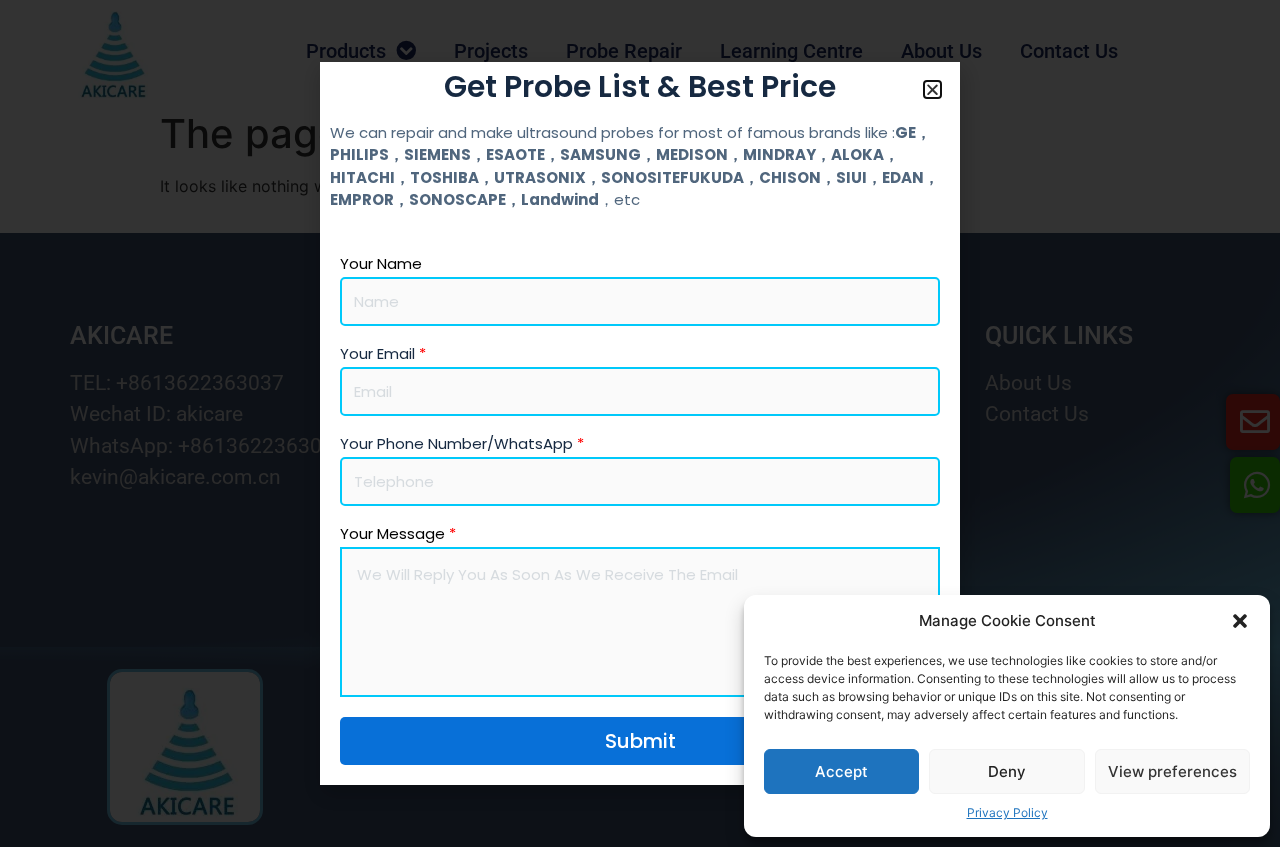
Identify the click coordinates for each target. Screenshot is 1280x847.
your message (398, 534)
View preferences (1172, 771)
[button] (1240, 621)
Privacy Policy (1007, 812)
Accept (841, 771)
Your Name (381, 264)
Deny (1007, 771)
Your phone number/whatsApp (462, 444)
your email (383, 354)
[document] (640, 423)
